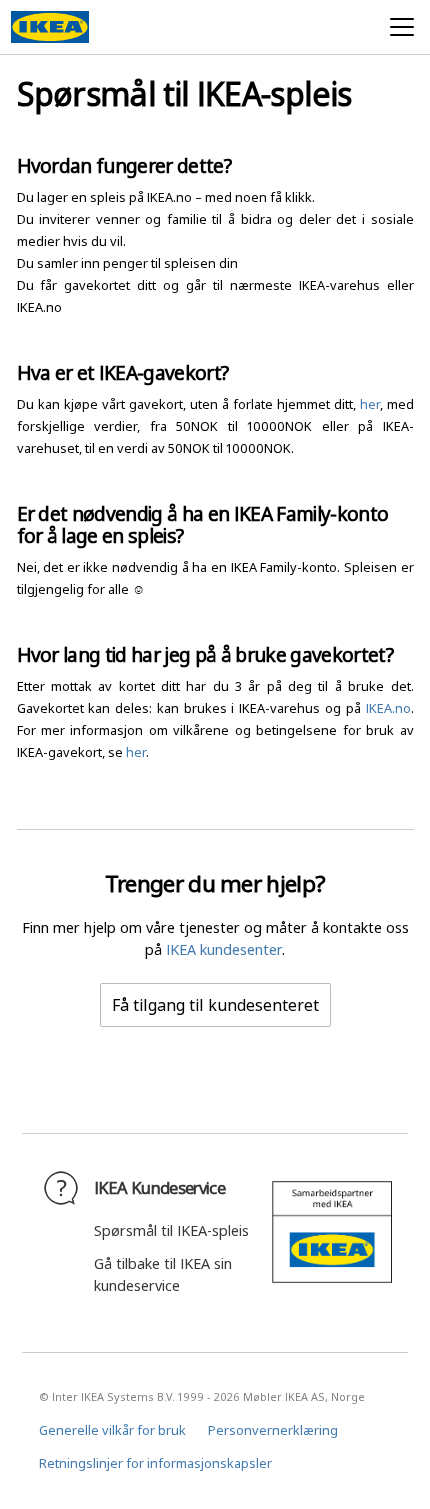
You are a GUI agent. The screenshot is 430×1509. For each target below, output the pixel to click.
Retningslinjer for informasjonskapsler (155, 1463)
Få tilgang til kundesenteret (215, 1005)
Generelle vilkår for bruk (112, 1430)
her (368, 404)
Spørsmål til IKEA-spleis (171, 1230)
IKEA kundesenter (224, 949)
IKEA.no (386, 708)
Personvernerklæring (273, 1430)
